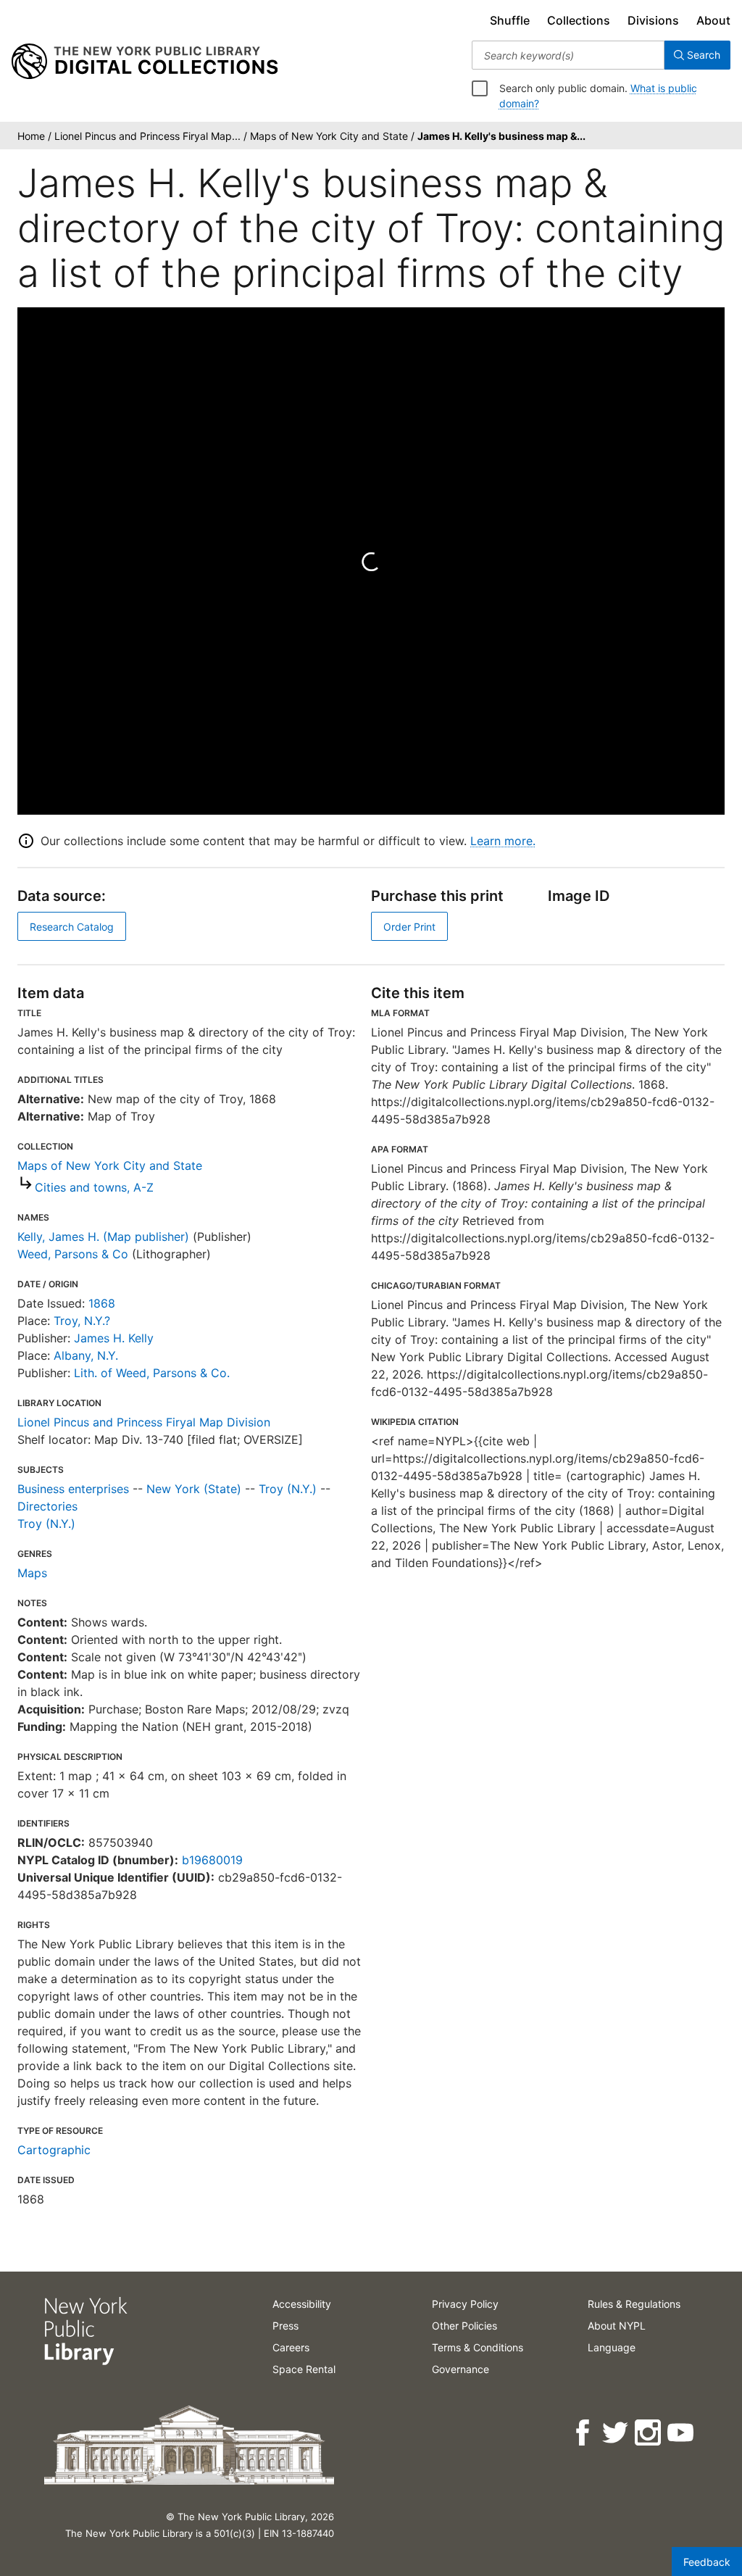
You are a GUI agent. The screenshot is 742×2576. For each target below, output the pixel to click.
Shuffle (510, 20)
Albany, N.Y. (86, 1355)
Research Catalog (72, 927)
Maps (32, 1573)
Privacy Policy (465, 2304)
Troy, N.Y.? (82, 1321)
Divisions (653, 20)
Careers (291, 2347)
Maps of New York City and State (110, 1166)
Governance (460, 2369)
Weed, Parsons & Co (73, 1254)
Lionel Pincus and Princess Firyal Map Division (144, 1422)
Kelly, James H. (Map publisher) (103, 1237)
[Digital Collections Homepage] (145, 62)
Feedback (707, 2562)
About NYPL (617, 2326)
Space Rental (304, 2369)
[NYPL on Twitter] (616, 2433)
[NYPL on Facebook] (584, 2433)
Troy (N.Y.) (288, 1489)
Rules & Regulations (634, 2304)
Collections (579, 20)
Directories (47, 1506)
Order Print (409, 927)
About (713, 20)
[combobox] (568, 55)
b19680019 (212, 1860)
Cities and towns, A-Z (94, 1187)
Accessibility (302, 2304)
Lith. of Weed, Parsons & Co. (152, 1373)
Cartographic (54, 2150)
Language (612, 2347)
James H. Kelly (114, 1338)
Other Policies (464, 2326)
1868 (102, 1303)
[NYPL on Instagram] (649, 2433)
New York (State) (194, 1489)
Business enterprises (73, 1489)
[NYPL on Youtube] (681, 2433)
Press (285, 2326)
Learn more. (503, 841)
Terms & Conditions (478, 2347)
